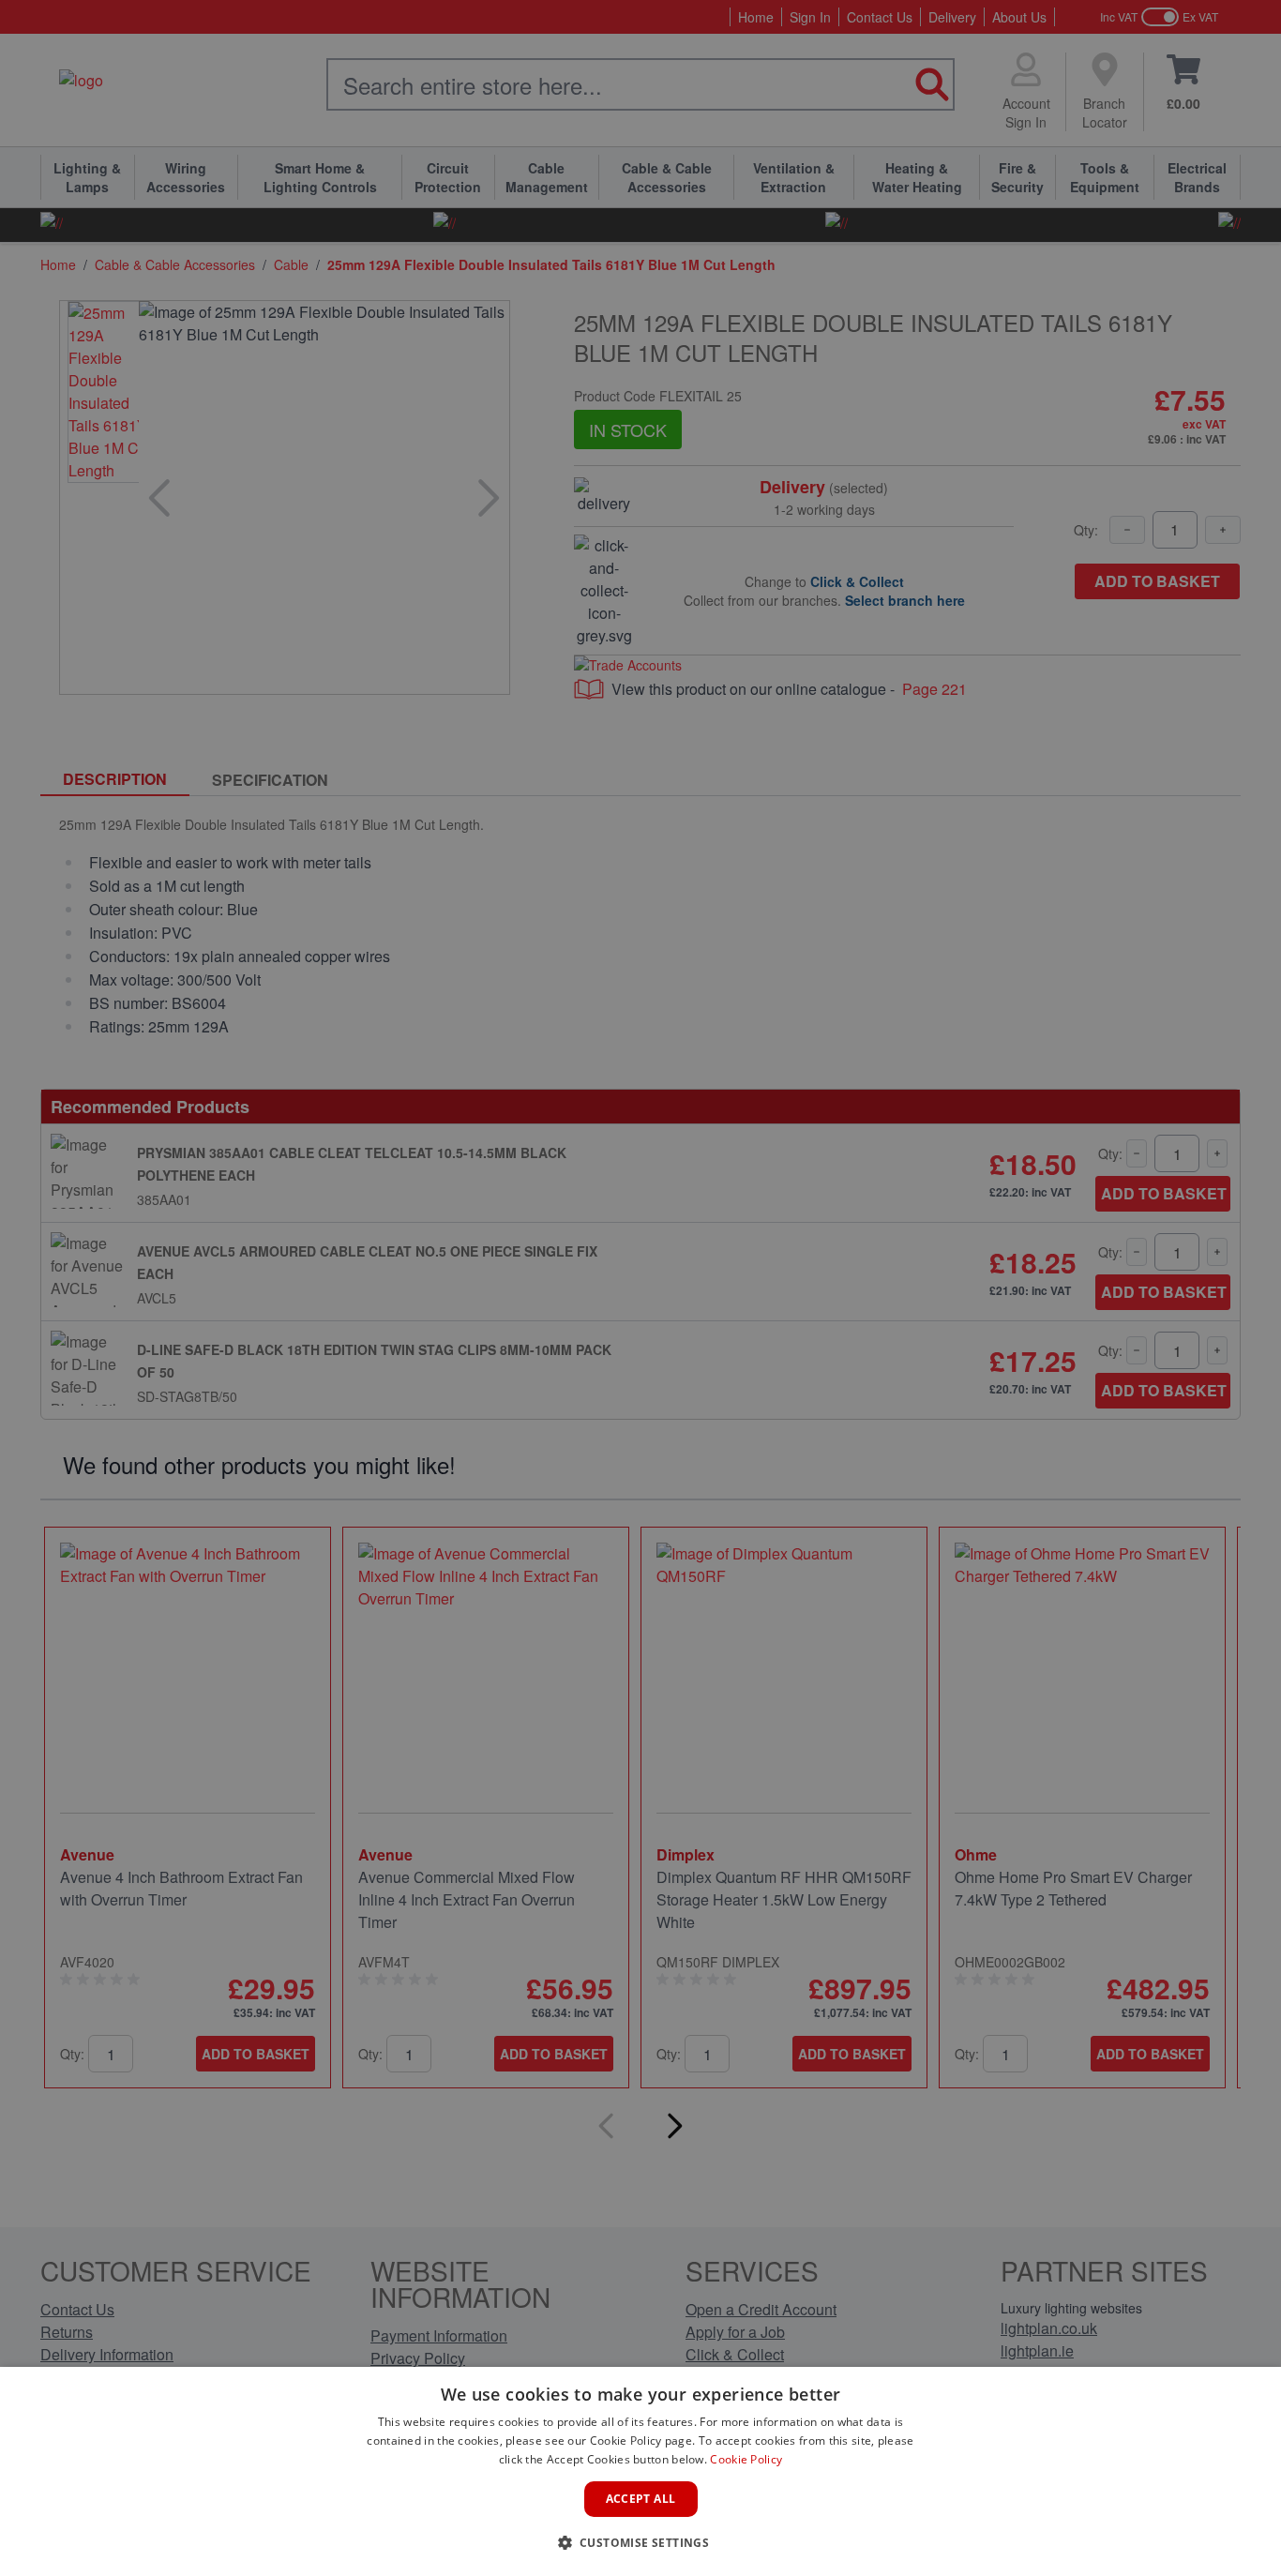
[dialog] (640, 2471)
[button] (641, 2542)
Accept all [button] (641, 2499)
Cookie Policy (746, 2459)
